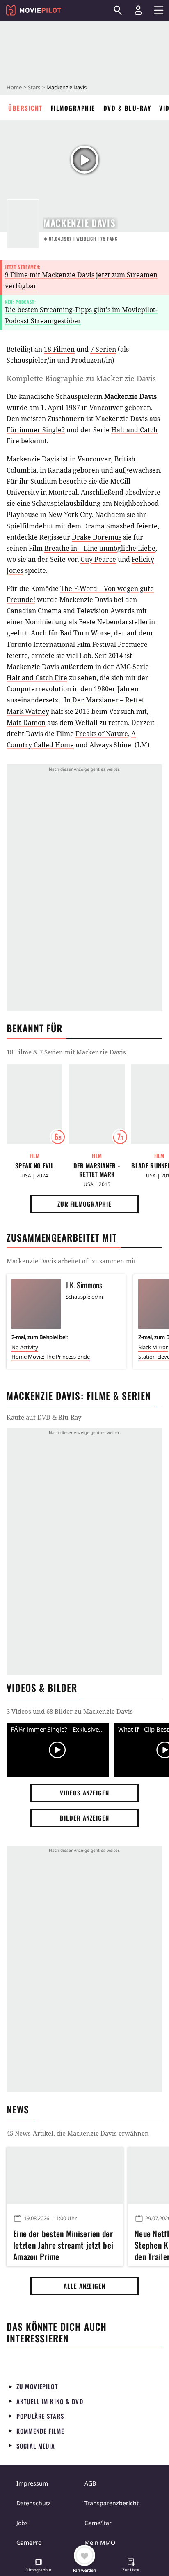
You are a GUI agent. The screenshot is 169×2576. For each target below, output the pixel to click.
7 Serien (103, 349)
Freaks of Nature (102, 734)
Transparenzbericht (112, 2503)
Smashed (120, 526)
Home (14, 87)
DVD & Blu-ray (127, 108)
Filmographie (73, 108)
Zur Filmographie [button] (84, 1204)
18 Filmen (59, 349)
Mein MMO (100, 2542)
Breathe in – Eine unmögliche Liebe (100, 548)
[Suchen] (118, 10)
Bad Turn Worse (85, 633)
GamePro (29, 2542)
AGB (90, 2483)
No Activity (25, 1347)
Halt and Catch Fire (37, 678)
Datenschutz (34, 2503)
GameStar (98, 2523)
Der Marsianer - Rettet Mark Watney (97, 1170)
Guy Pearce (98, 559)
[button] (39, 2566)
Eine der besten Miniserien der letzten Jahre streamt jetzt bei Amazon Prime (63, 2244)
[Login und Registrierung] (138, 10)
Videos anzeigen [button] (84, 1793)
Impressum (32, 2483)
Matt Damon (26, 723)
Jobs (22, 2523)
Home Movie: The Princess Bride (51, 1357)
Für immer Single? (36, 430)
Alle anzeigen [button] (84, 2286)
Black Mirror (153, 1347)
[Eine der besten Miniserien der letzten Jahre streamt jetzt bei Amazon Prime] (65, 2175)
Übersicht (25, 108)
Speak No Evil (34, 1166)
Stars (34, 87)
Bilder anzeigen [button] (84, 1818)
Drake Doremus (97, 537)
